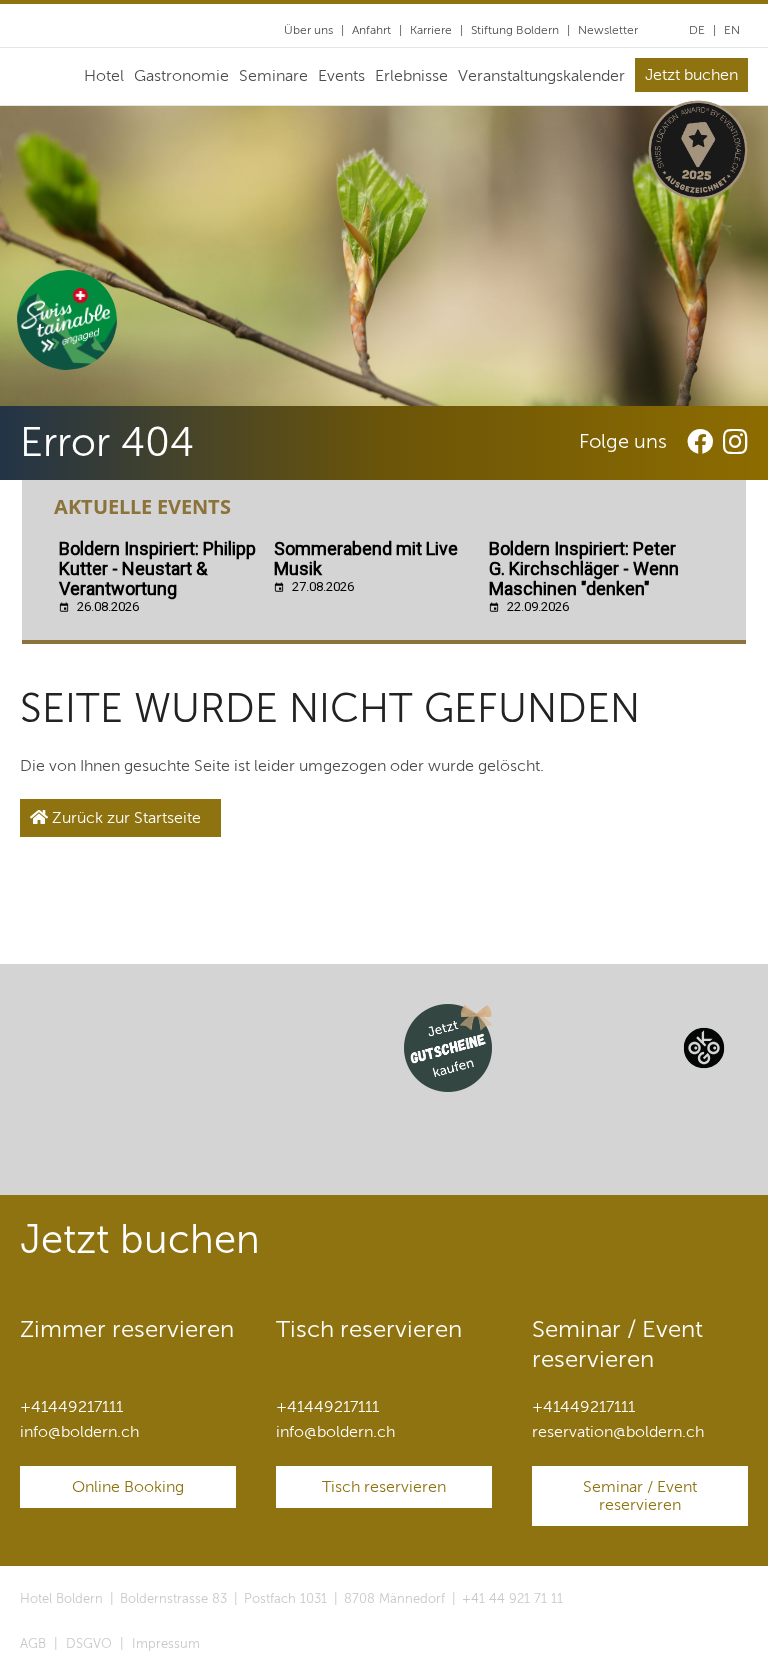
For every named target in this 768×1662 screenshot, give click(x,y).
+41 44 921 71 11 (512, 1599)
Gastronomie (181, 76)
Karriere (431, 30)
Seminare (273, 76)
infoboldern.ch (79, 1432)
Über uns (308, 30)
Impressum (166, 1644)
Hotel (104, 76)
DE (697, 30)
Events (341, 76)
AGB (33, 1644)
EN (732, 30)
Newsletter (608, 30)
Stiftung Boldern (515, 30)
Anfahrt (371, 30)
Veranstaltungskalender (541, 76)
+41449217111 (71, 1407)
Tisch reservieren (384, 1487)
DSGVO (89, 1644)
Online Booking (128, 1487)
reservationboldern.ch (618, 1432)
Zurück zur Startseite (124, 818)
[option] (384, 256)
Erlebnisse (411, 76)
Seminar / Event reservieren (640, 1496)
